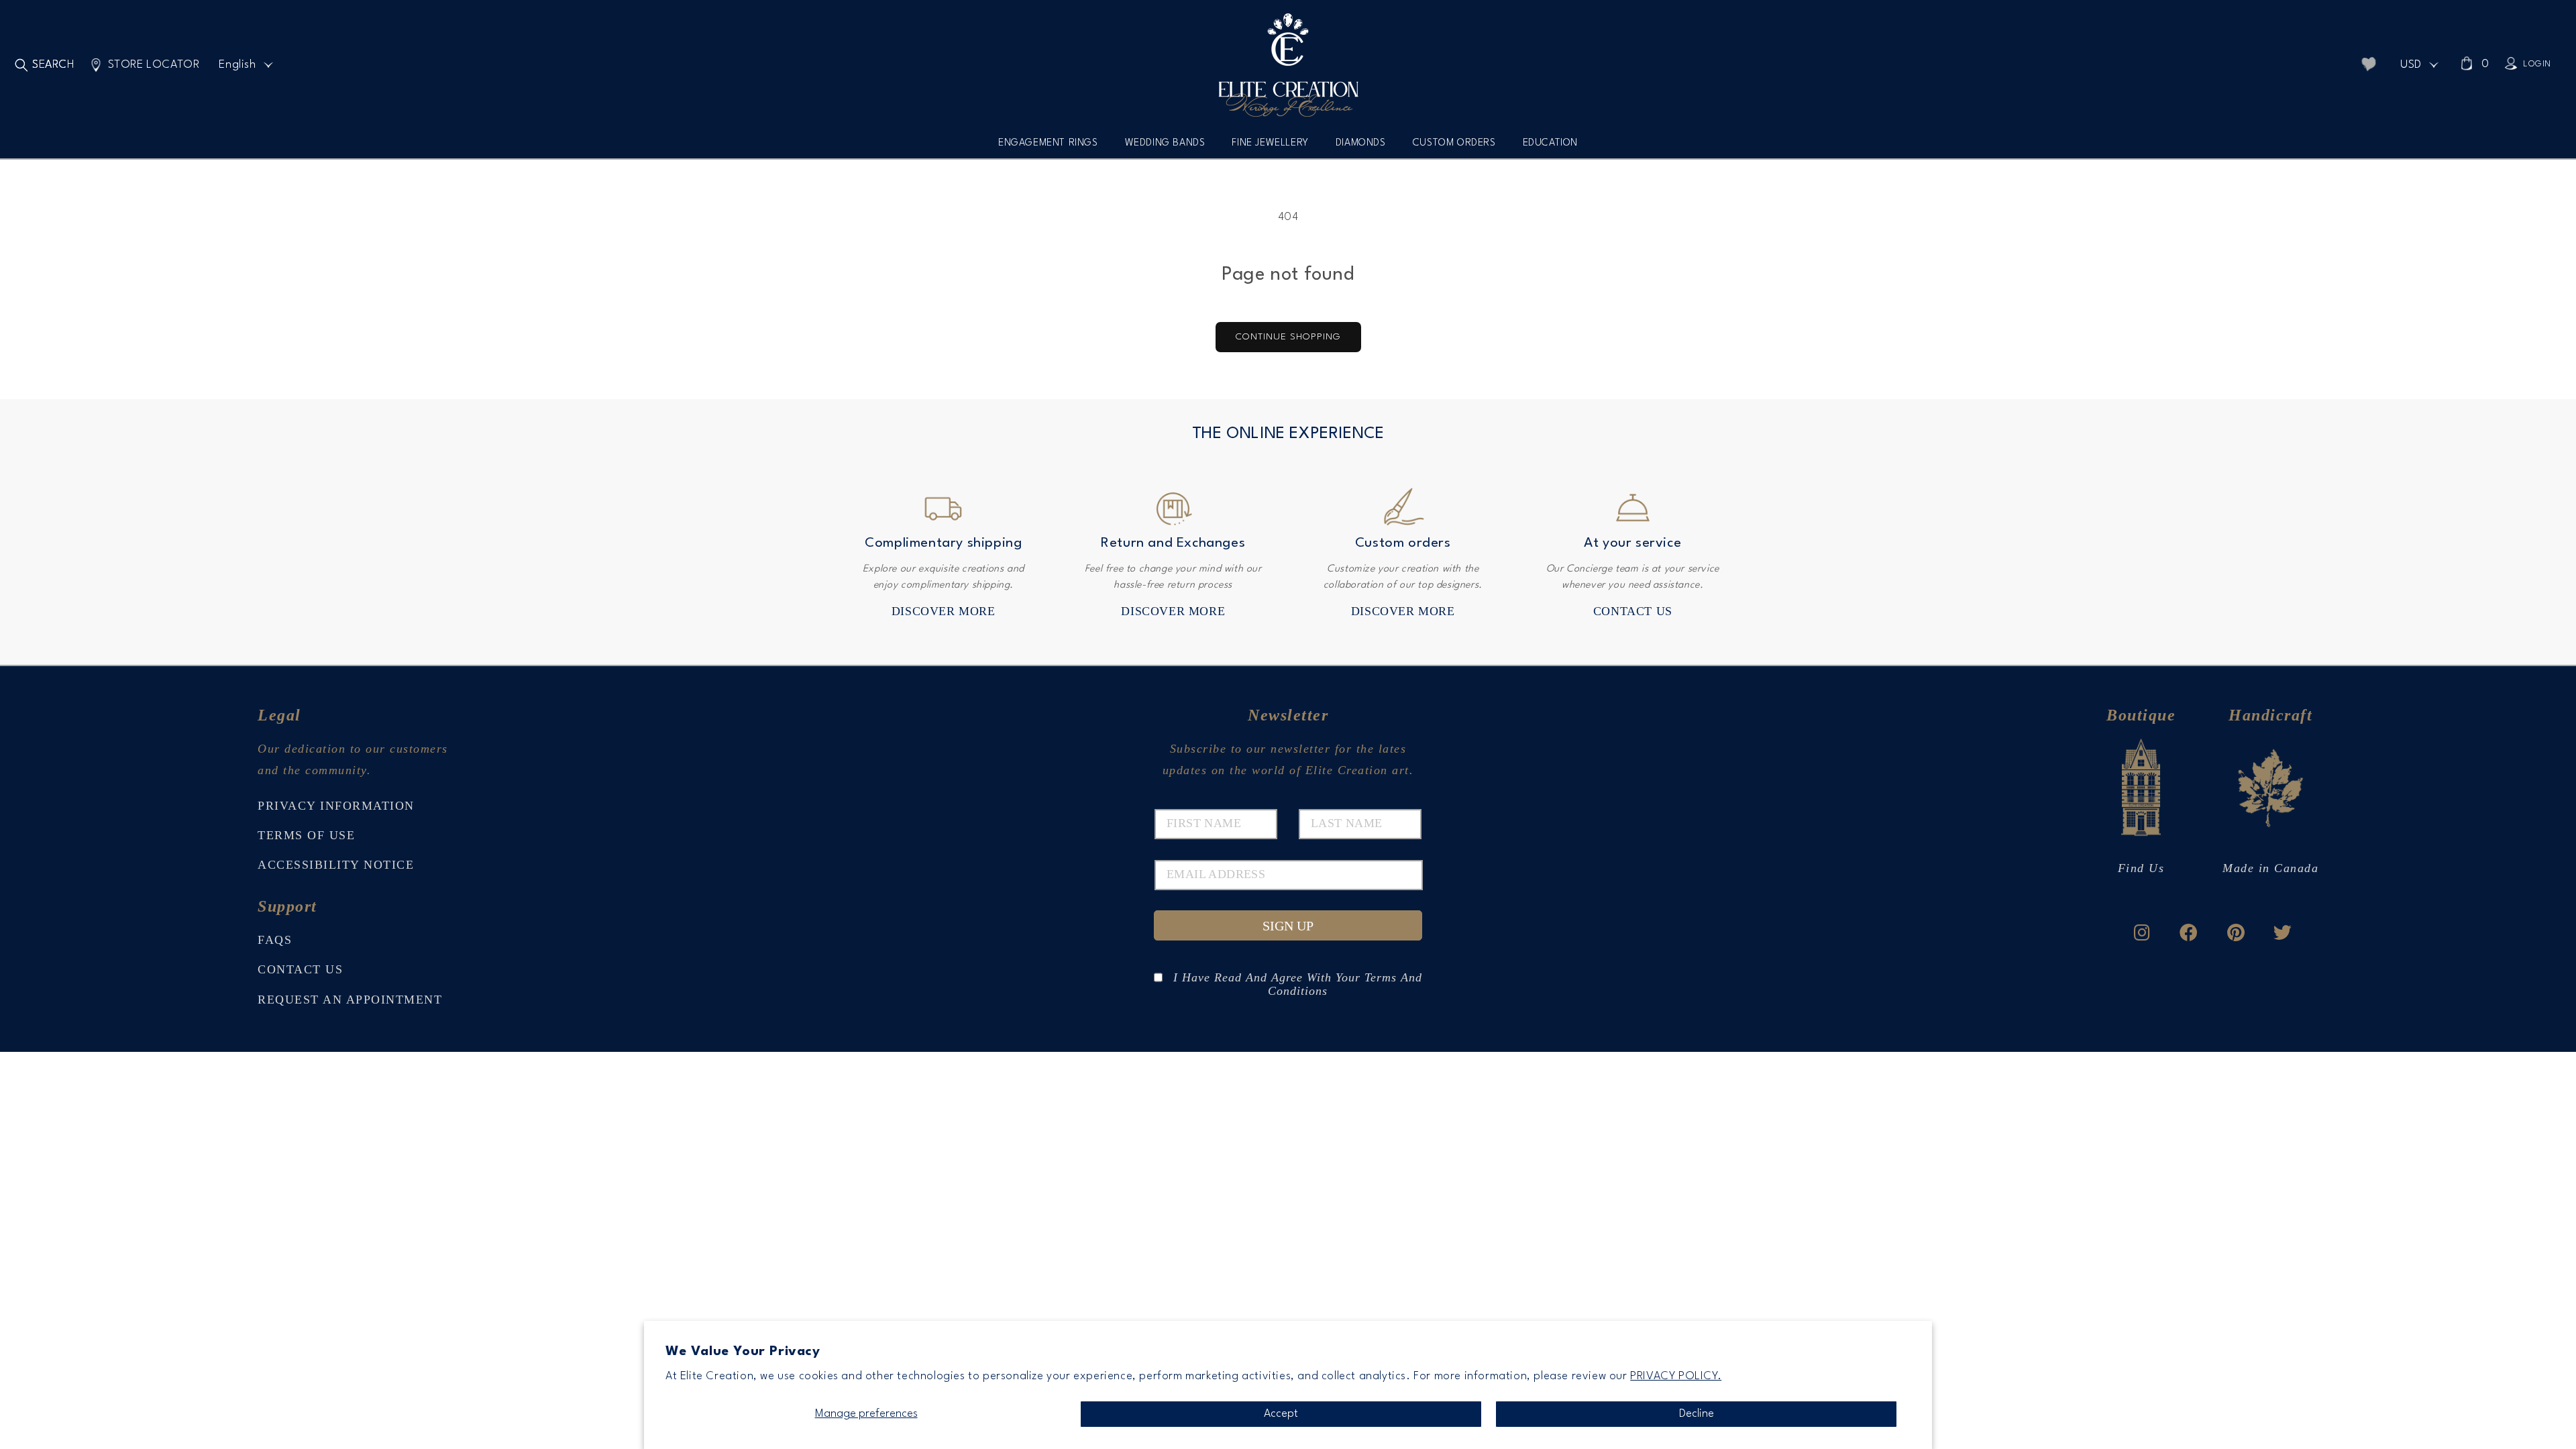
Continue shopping (1288, 337)
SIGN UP (1288, 926)
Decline (1697, 1414)
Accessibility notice (336, 865)
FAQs (275, 940)
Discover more (944, 611)
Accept (1281, 1414)
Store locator (154, 65)
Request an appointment (350, 1000)
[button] (1048, 148)
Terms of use (306, 835)
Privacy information (336, 806)
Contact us (1633, 611)
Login (2537, 64)
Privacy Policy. (1676, 1376)
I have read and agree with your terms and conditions (1298, 977)
